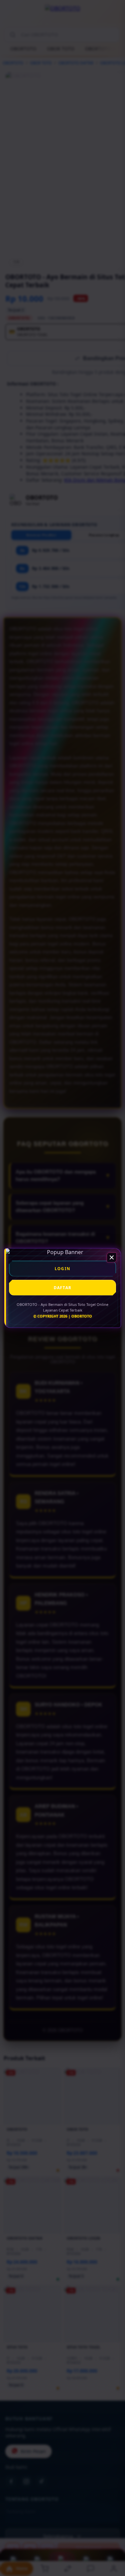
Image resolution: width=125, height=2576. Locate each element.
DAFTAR (62, 1288)
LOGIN (62, 1269)
